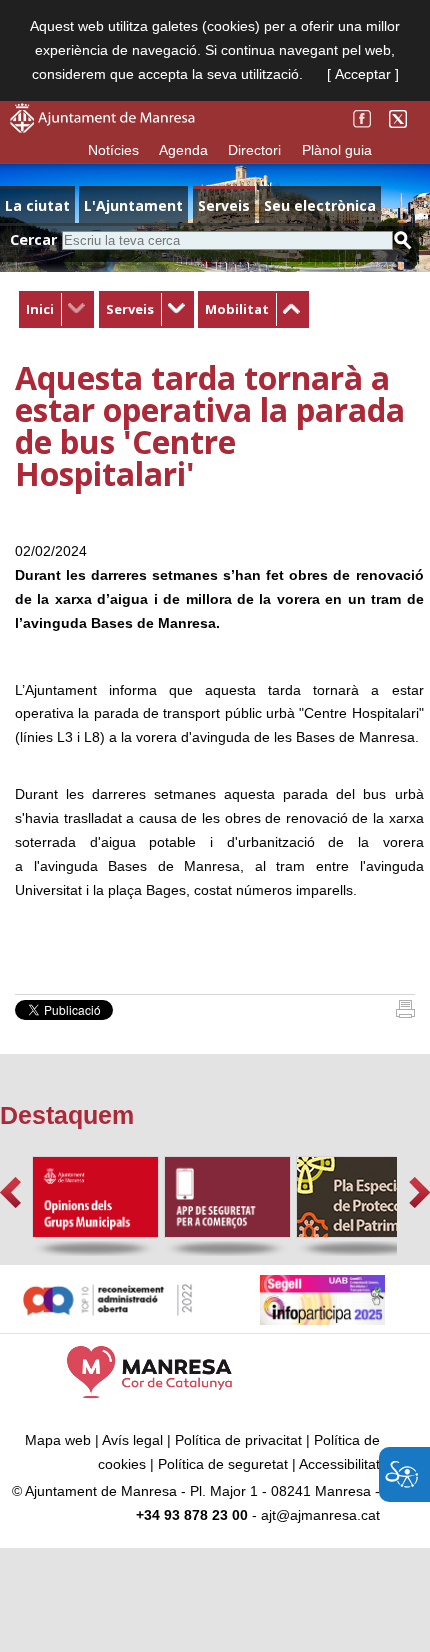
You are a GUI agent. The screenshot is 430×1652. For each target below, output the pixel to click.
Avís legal (132, 1440)
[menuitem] (56, 310)
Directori (254, 150)
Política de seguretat (223, 1464)
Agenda (183, 150)
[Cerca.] (403, 240)
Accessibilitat (339, 1464)
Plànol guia (337, 150)
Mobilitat (237, 309)
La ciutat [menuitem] (37, 205)
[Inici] (405, 1013)
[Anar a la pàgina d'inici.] (102, 128)
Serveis (130, 309)
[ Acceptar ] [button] (363, 74)
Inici (40, 309)
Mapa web (58, 1440)
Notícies (113, 150)
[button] (10, 1192)
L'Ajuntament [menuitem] (133, 205)
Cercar (33, 239)
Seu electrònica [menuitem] (320, 205)
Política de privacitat (238, 1440)
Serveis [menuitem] (224, 205)
